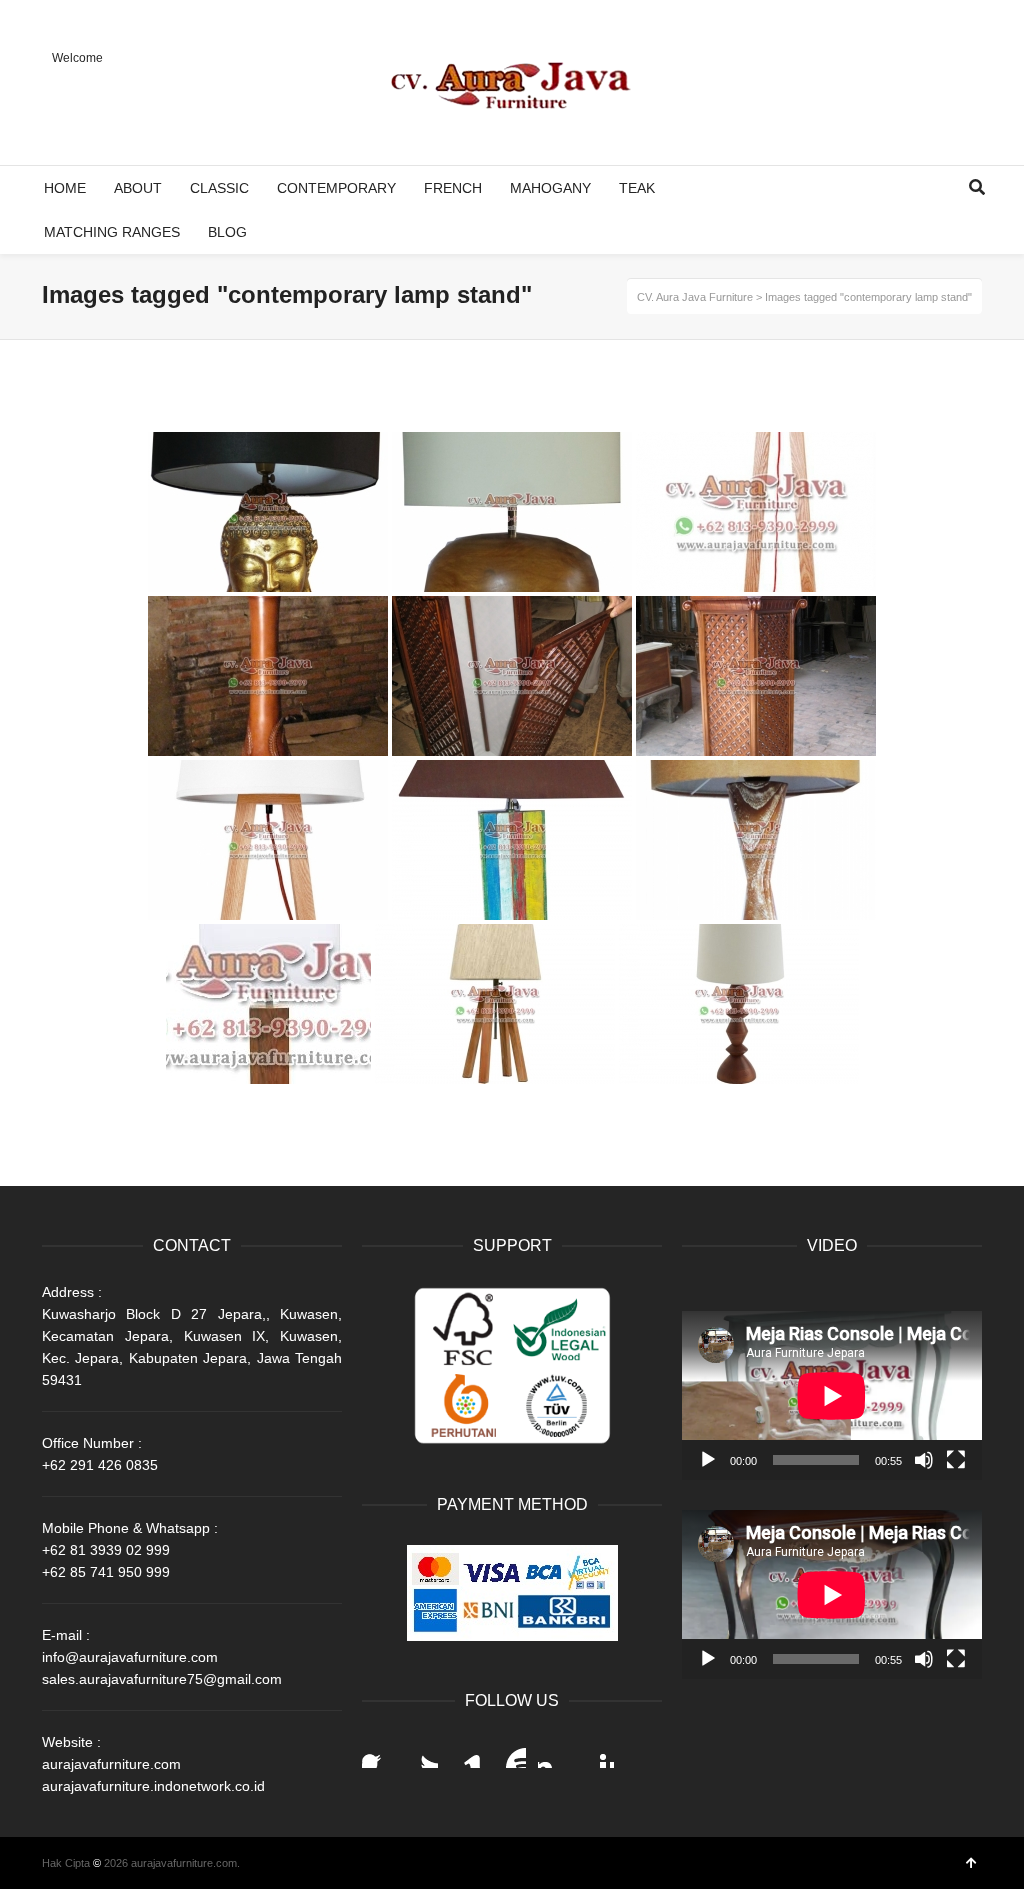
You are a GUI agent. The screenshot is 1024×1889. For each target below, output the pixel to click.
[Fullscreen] (956, 1460)
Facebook (378, 1752)
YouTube (510, 1752)
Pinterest (598, 1752)
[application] (832, 1395)
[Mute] (924, 1460)
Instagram (554, 1752)
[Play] (708, 1460)
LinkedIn (466, 1752)
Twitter (422, 1752)
